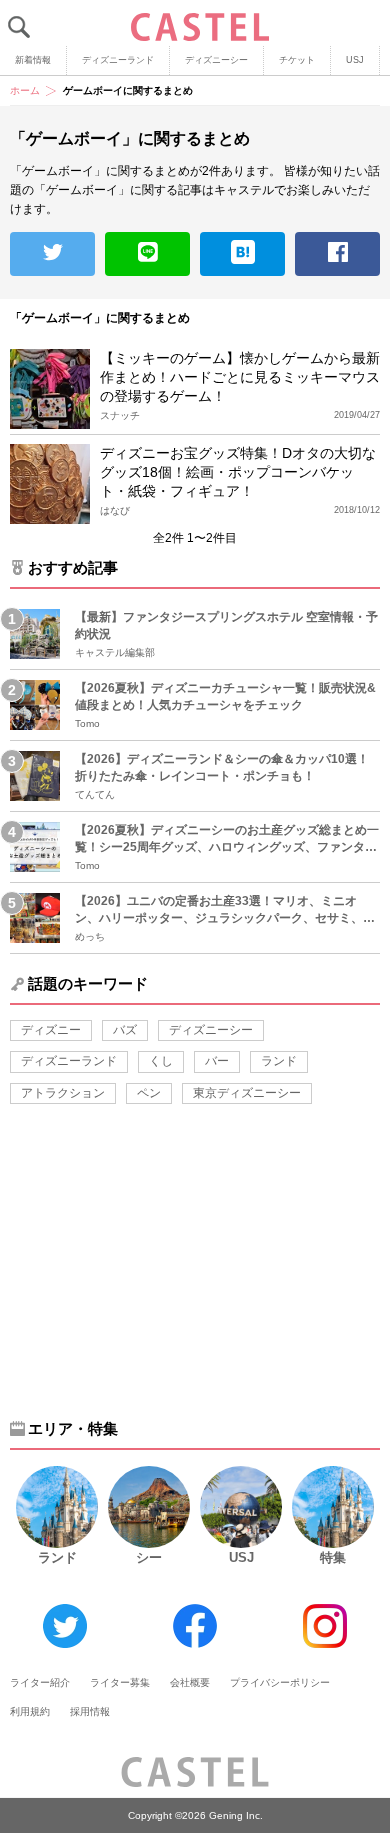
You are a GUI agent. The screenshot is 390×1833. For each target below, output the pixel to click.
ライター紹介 (40, 1682)
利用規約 (30, 1711)
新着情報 (33, 60)
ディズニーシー (216, 60)
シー (149, 1557)
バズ (125, 1030)
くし (161, 1061)
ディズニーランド (118, 60)
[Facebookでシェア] (337, 254)
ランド (279, 1061)
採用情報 (90, 1711)
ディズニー (51, 1030)
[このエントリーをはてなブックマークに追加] (242, 254)
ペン (149, 1093)
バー (217, 1061)
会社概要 (190, 1682)
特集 (333, 1557)
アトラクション (63, 1093)
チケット (297, 60)
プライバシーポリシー (280, 1682)
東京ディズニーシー (247, 1093)
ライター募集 (120, 1682)
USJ (355, 60)
